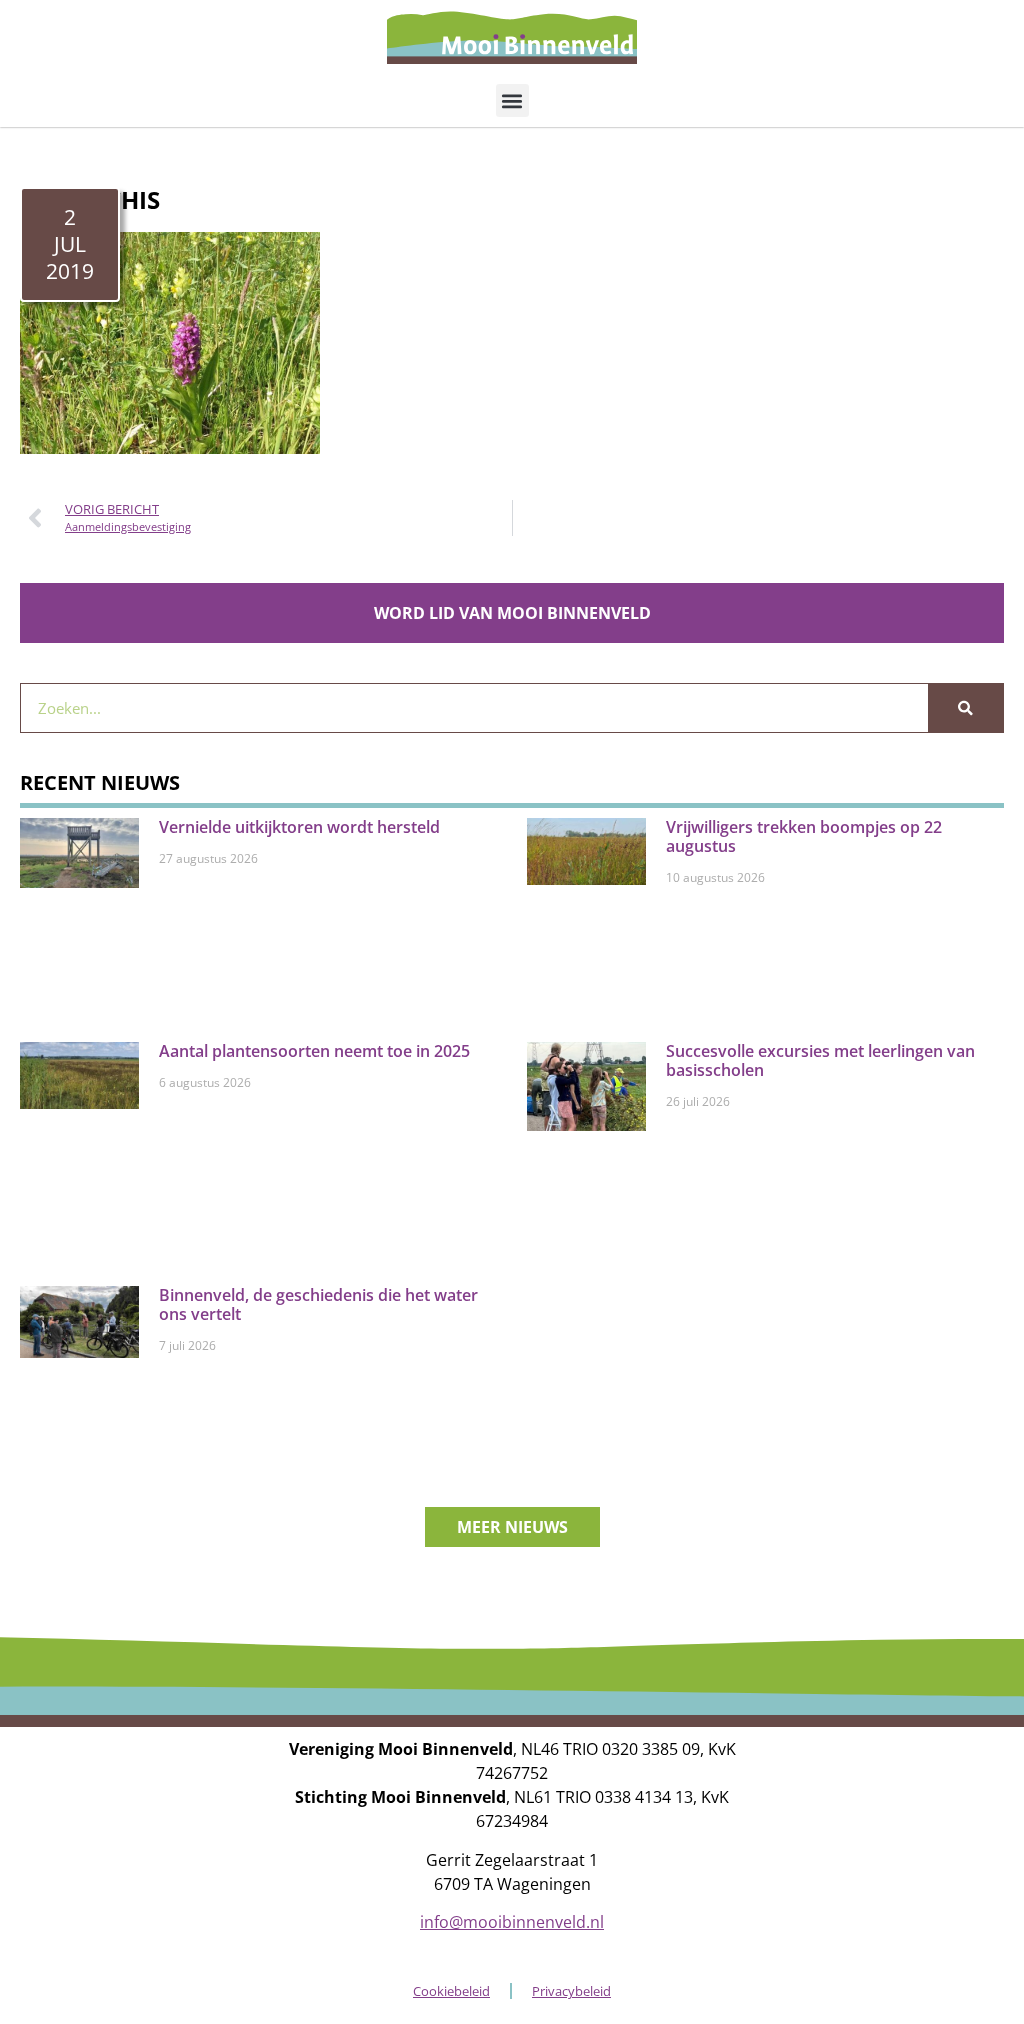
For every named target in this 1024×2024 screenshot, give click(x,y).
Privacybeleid (571, 1991)
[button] (512, 100)
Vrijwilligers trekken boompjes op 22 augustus (804, 836)
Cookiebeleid (451, 1991)
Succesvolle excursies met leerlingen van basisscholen (820, 1060)
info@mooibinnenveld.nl (512, 1922)
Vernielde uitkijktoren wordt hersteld (299, 827)
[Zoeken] (965, 708)
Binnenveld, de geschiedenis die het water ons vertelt (318, 1304)
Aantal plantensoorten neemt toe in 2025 (314, 1051)
